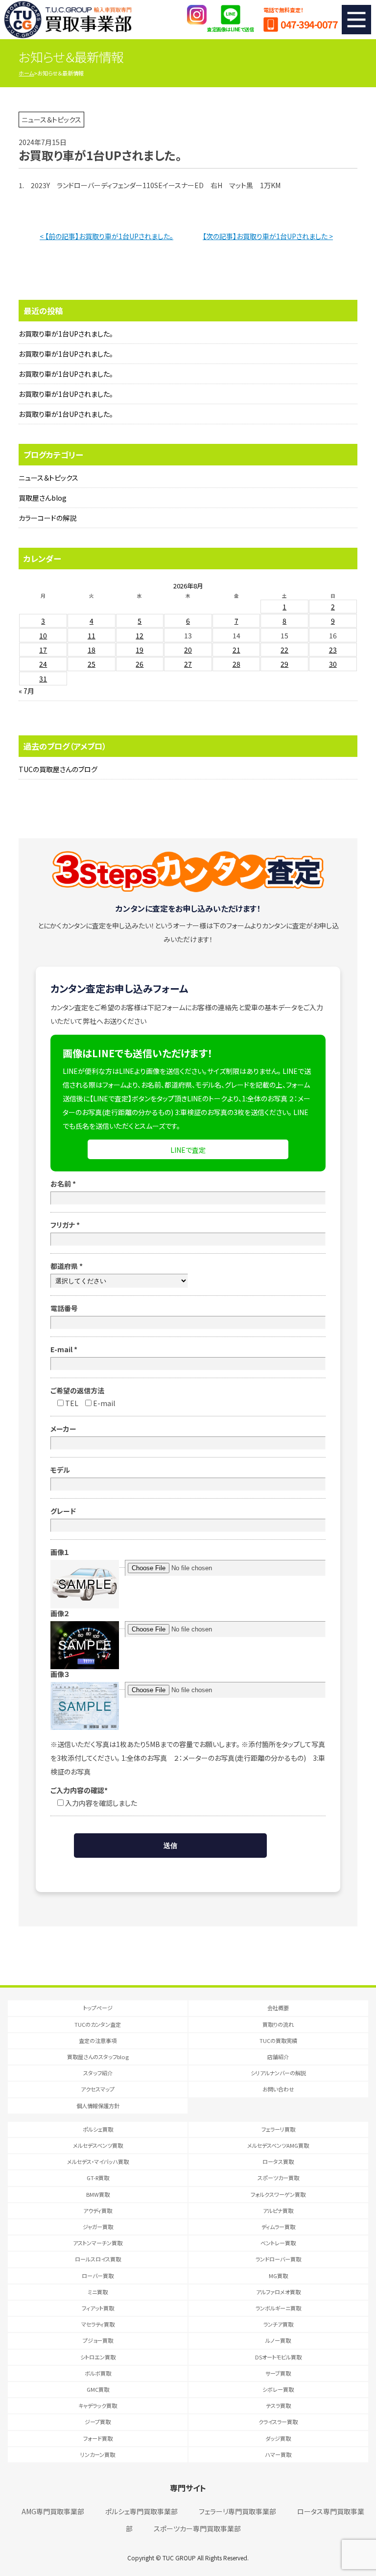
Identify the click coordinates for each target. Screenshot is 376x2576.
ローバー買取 (98, 2276)
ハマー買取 (278, 2454)
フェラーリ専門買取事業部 (237, 2511)
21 (236, 650)
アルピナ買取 (278, 2211)
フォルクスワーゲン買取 (278, 2194)
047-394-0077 (309, 24)
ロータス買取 (278, 2162)
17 (43, 650)
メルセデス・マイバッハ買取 (98, 2162)
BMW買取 (98, 2194)
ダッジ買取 (278, 2438)
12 (140, 635)
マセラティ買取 (98, 2324)
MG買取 (278, 2276)
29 (284, 664)
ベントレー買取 (278, 2243)
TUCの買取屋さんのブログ (58, 769)
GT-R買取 (98, 2178)
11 (92, 635)
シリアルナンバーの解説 (278, 2073)
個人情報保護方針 (98, 2106)
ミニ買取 (98, 2292)
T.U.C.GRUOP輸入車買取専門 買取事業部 (68, 20)
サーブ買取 (278, 2373)
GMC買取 (98, 2389)
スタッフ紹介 (98, 2073)
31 (43, 679)
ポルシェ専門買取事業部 (141, 2511)
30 (333, 664)
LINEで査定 (188, 1150)
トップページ (98, 2008)
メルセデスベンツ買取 (98, 2145)
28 (236, 664)
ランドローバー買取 (278, 2259)
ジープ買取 (98, 2422)
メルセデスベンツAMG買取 (278, 2145)
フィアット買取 (98, 2308)
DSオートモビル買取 (278, 2357)
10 (43, 635)
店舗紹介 (278, 2057)
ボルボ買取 (98, 2373)
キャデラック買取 (98, 2406)
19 (140, 650)
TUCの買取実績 (278, 2041)
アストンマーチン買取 (98, 2243)
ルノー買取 (278, 2340)
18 (92, 650)
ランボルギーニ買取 (278, 2308)
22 (284, 650)
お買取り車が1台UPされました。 (66, 334)
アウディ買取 (98, 2211)
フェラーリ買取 (278, 2129)
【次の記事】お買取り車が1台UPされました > (268, 236)
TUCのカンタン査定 (98, 2024)
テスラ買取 (278, 2406)
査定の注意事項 (98, 2041)
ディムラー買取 (278, 2227)
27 (188, 664)
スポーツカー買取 (278, 2178)
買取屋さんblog (43, 498)
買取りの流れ (278, 2024)
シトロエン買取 (98, 2357)
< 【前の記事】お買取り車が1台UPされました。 (106, 236)
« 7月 (26, 691)
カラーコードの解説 (47, 518)
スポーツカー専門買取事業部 (197, 2528)
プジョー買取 (98, 2340)
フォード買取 (98, 2438)
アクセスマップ (98, 2089)
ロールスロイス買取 (98, 2259)
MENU (356, 20)
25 (92, 664)
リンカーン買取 (98, 2454)
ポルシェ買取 (98, 2129)
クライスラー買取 (278, 2422)
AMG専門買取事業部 (53, 2511)
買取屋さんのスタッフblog (98, 2057)
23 (333, 650)
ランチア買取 (278, 2324)
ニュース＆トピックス (48, 478)
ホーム (26, 73)
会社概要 (278, 2008)
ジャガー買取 (98, 2227)
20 (188, 650)
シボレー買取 (278, 2389)
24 (43, 664)
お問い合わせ (278, 2089)
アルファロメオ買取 (278, 2292)
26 (140, 664)
